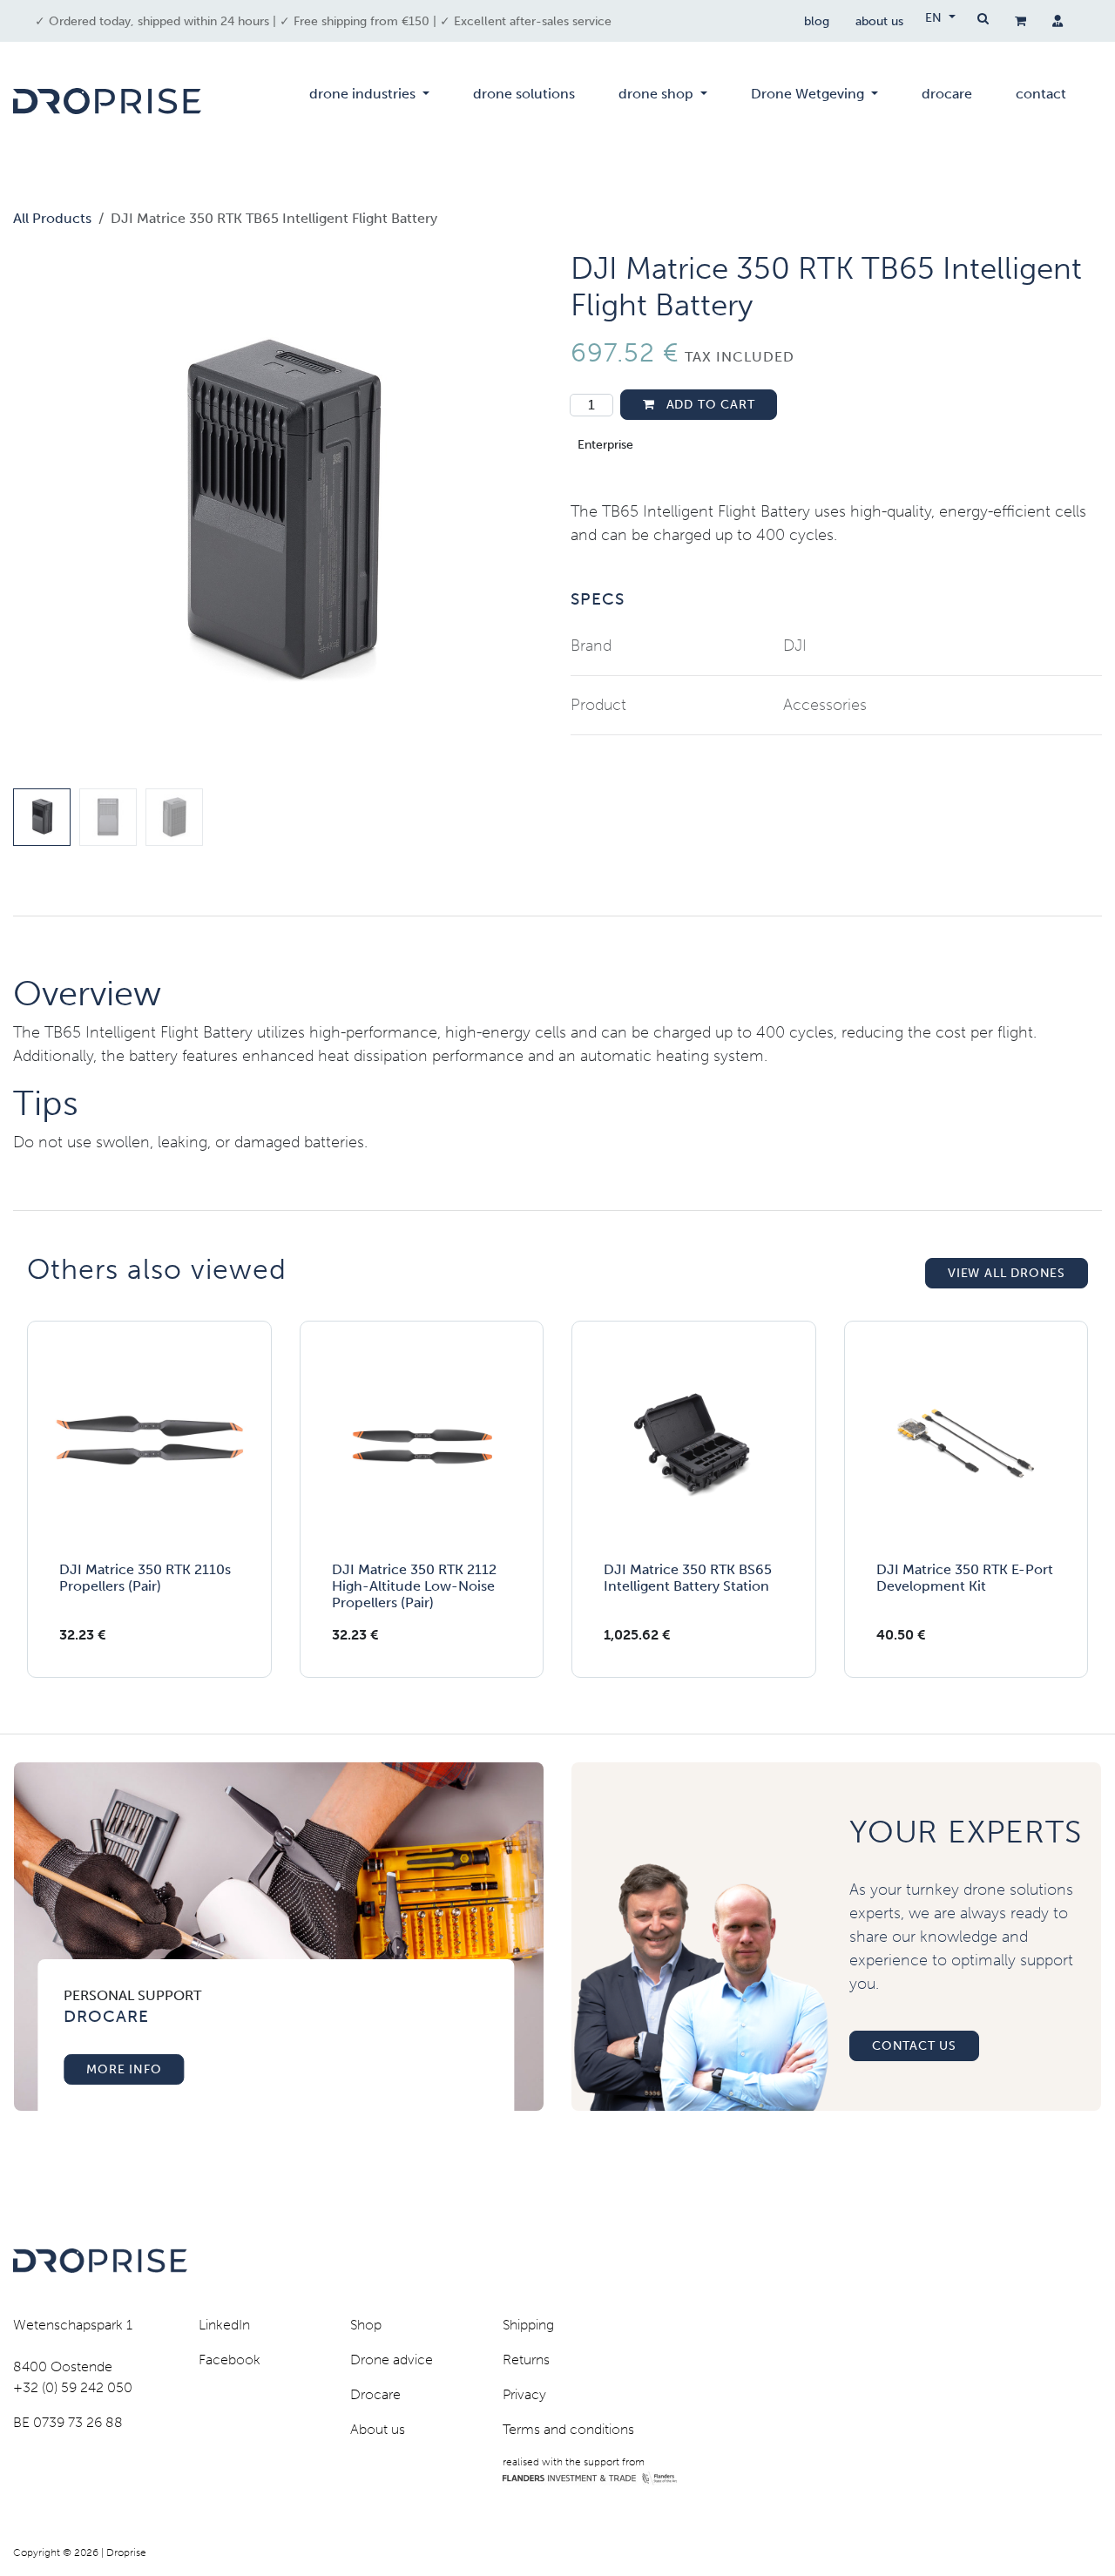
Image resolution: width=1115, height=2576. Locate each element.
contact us (914, 2046)
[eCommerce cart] (1020, 21)
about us (879, 21)
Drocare (375, 2394)
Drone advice (392, 2360)
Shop (366, 2325)
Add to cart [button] (709, 405)
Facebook (230, 2360)
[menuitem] (369, 101)
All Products (52, 218)
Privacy (524, 2394)
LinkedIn (224, 2325)
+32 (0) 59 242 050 (73, 2387)
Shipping (528, 2325)
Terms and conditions (568, 2429)
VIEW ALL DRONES (1007, 1273)
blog (817, 21)
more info (124, 2069)
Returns (526, 2360)
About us (378, 2429)
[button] (40, 516)
